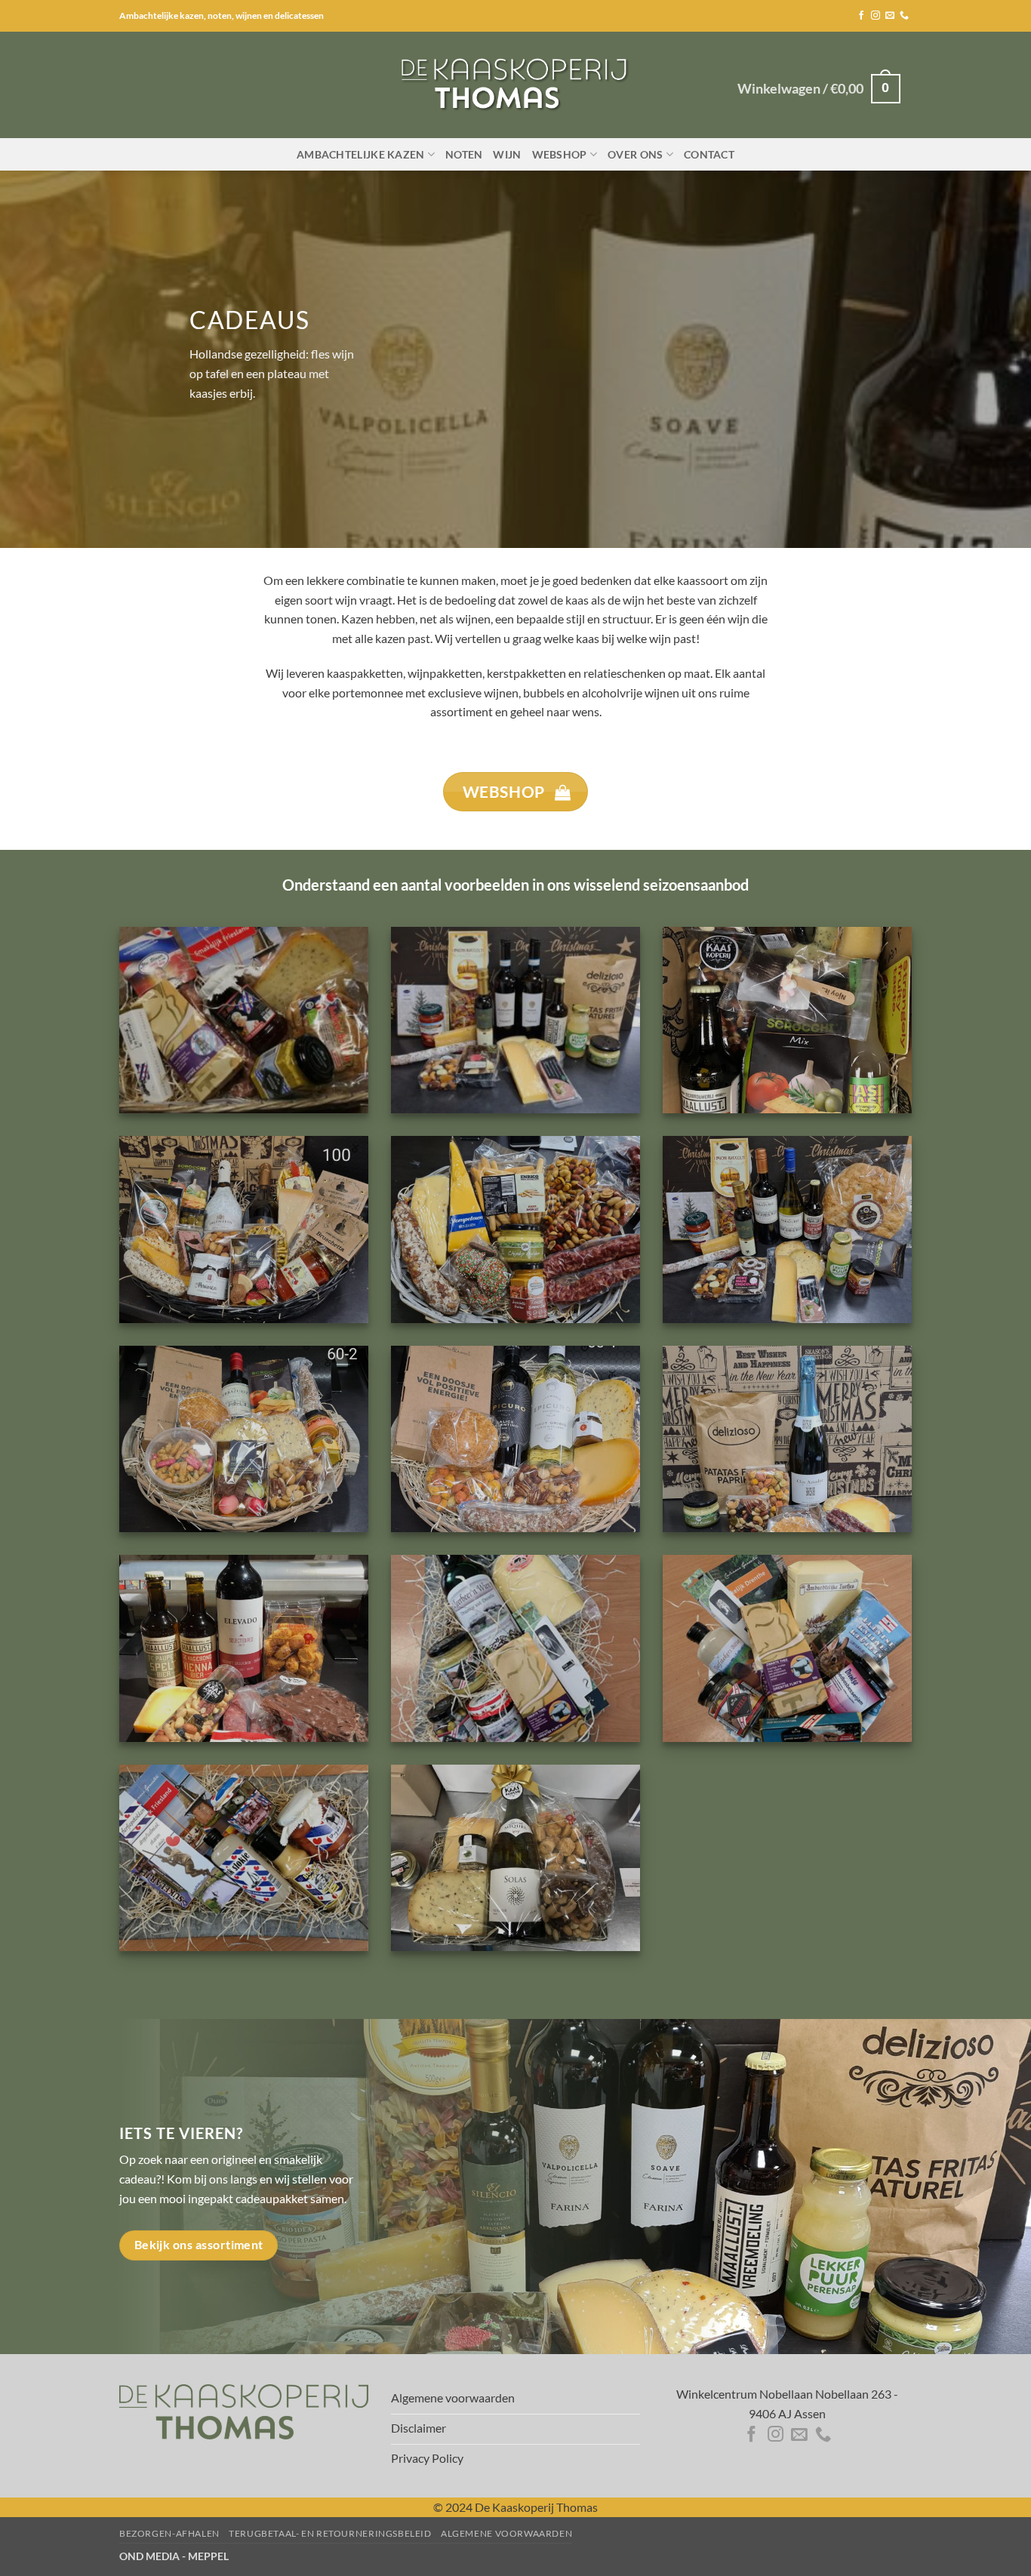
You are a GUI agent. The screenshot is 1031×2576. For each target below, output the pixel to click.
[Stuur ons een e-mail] (890, 16)
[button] (819, 89)
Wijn (507, 154)
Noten (464, 154)
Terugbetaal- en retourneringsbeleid (330, 2533)
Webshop (560, 154)
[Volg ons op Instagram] (876, 16)
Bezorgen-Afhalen (169, 2533)
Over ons (635, 154)
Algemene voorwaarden (506, 2533)
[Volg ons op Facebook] (861, 16)
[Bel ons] (904, 16)
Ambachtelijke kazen (360, 154)
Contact (709, 154)
